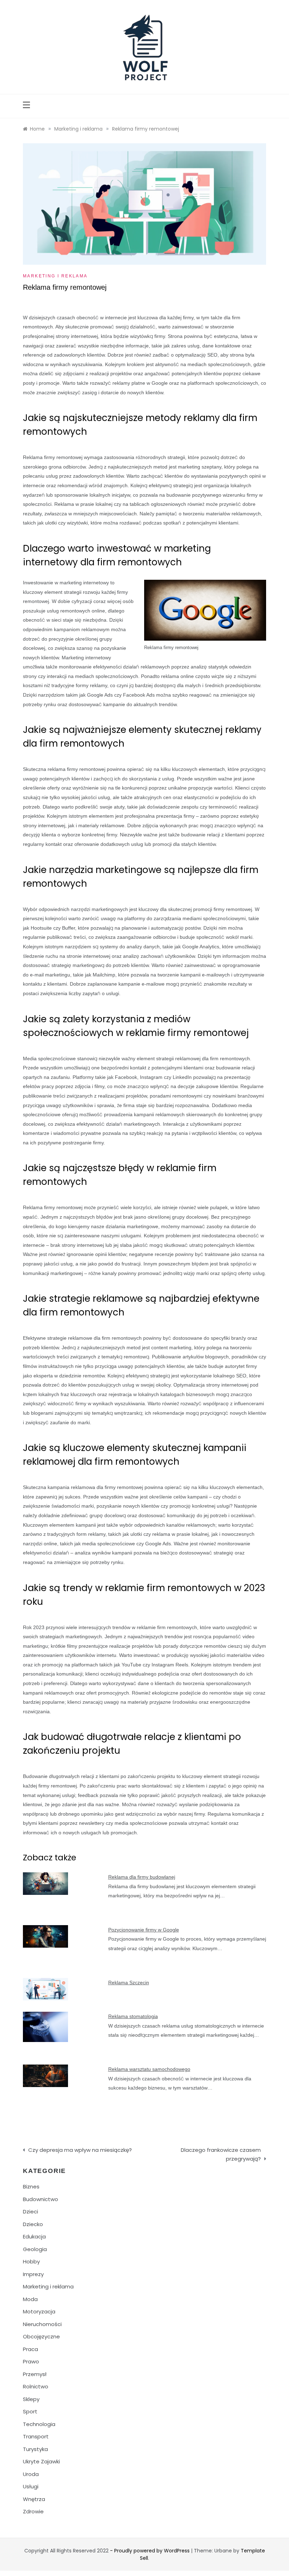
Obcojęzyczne (41, 2336)
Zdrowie (33, 2511)
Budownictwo (41, 2199)
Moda (30, 2299)
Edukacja (34, 2236)
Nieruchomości (42, 2324)
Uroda (31, 2474)
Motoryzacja (39, 2311)
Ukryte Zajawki (41, 2461)
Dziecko (33, 2224)
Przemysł (35, 2374)
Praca (30, 2349)
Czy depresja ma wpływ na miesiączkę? (80, 2150)
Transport (36, 2436)
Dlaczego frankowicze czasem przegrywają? (221, 2154)
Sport (30, 2411)
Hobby (31, 2261)
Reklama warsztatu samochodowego (149, 2069)
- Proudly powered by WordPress (150, 2551)
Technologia (39, 2424)
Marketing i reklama (55, 276)
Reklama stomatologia (133, 2016)
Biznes (31, 2187)
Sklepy (31, 2399)
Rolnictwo (36, 2386)
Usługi (31, 2486)
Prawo (31, 2361)
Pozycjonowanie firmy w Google (144, 1930)
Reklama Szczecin (129, 1983)
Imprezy (33, 2274)
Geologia (35, 2249)
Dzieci (30, 2211)
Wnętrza (34, 2499)
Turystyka (35, 2449)
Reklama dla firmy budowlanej (142, 1877)
